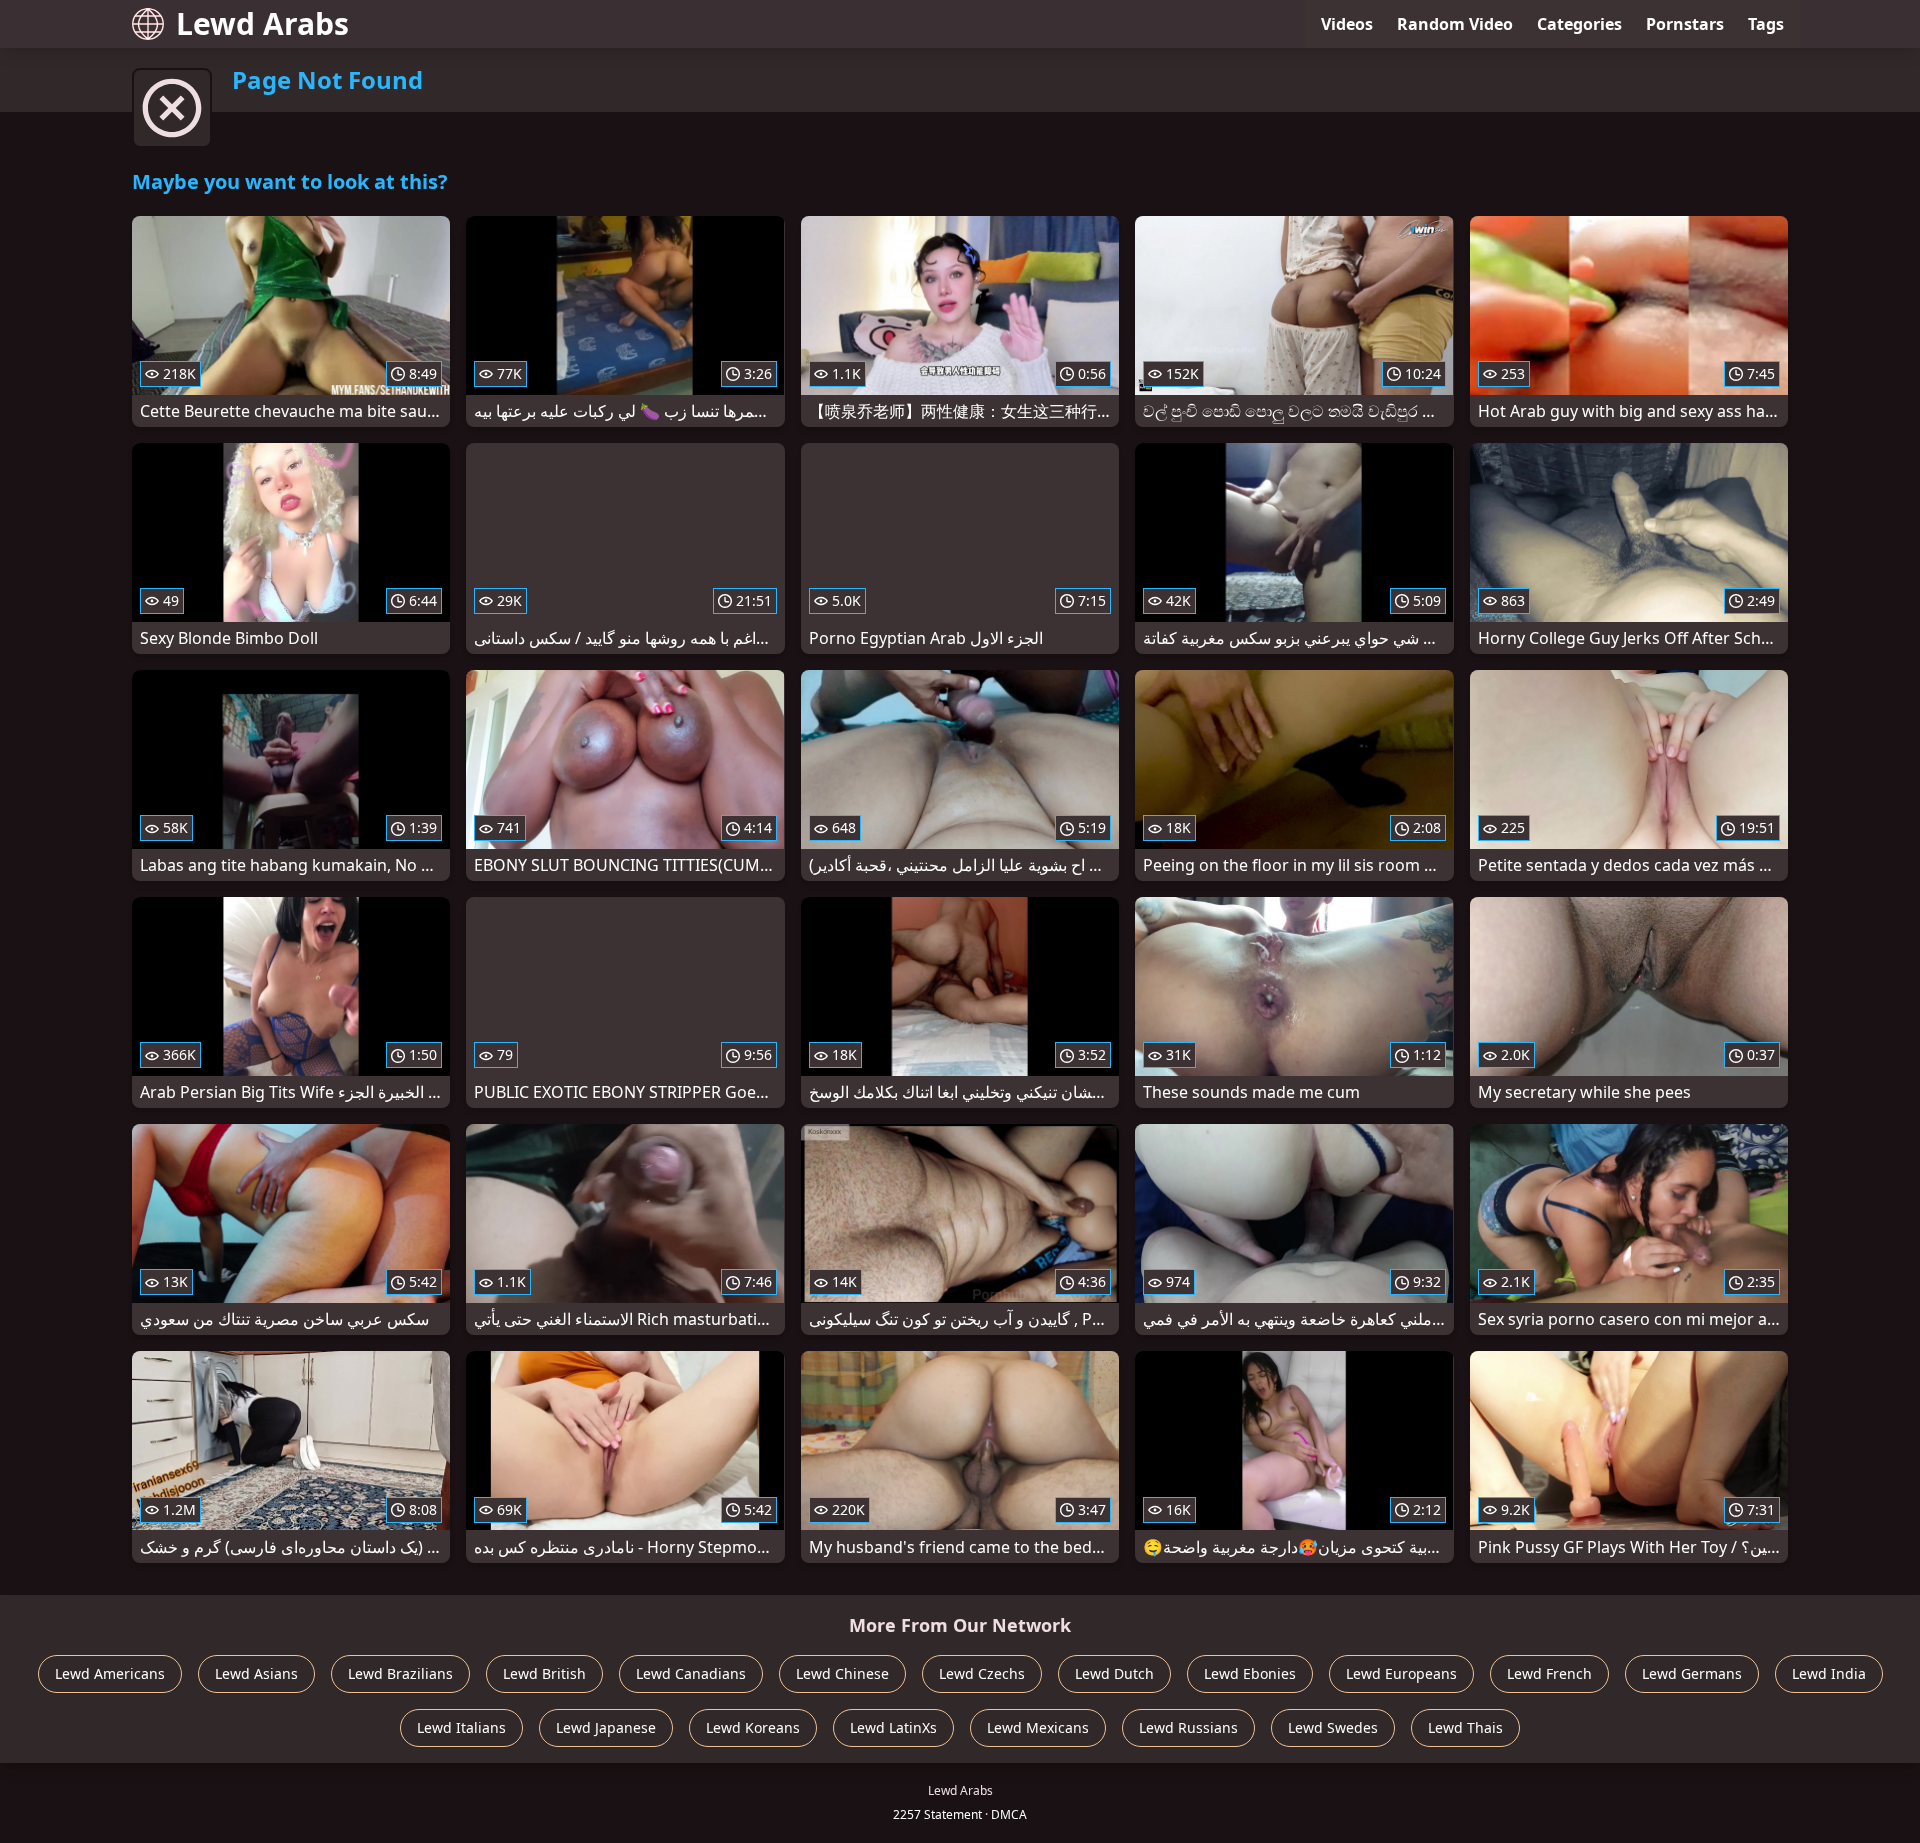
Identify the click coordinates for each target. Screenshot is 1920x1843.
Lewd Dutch (1114, 1673)
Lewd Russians (1188, 1727)
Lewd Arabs (262, 23)
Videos (1347, 24)
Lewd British (544, 1673)
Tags (1766, 24)
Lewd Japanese (606, 1727)
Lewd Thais (1465, 1727)
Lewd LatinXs (893, 1727)
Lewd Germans (1692, 1673)
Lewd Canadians (691, 1673)
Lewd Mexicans (1038, 1727)
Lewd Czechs (982, 1673)
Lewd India (1829, 1673)
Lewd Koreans (753, 1727)
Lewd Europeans (1401, 1673)
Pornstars (1685, 24)
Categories (1579, 24)
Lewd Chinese (842, 1673)
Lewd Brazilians (400, 1673)
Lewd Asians (256, 1673)
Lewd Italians (461, 1727)
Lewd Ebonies (1250, 1673)
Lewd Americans (110, 1673)
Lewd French (1549, 1673)
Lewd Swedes (1333, 1727)
